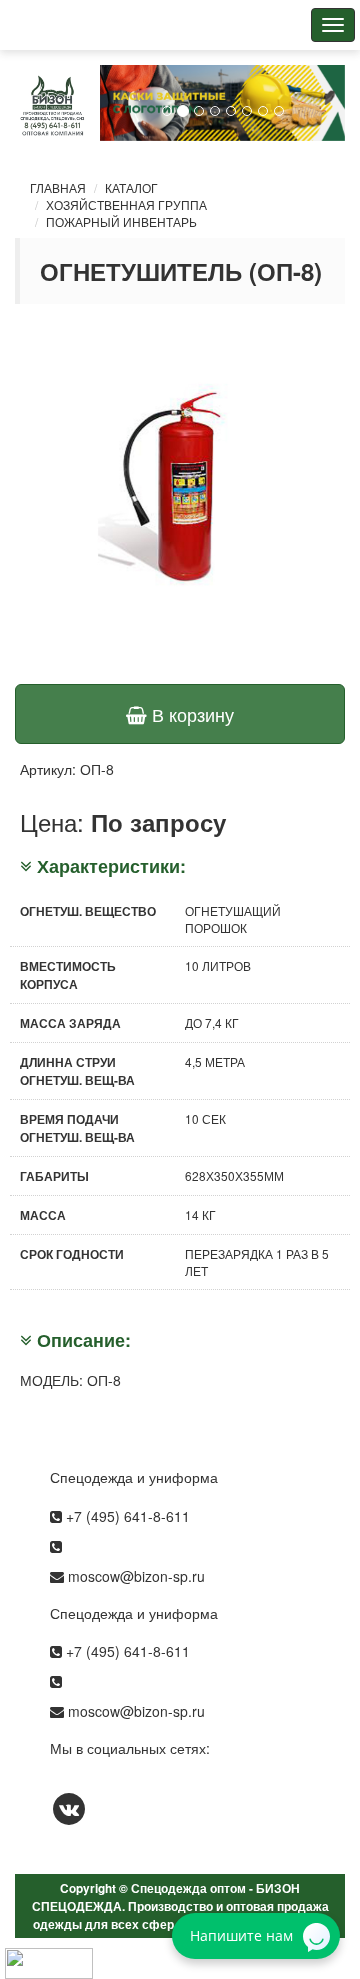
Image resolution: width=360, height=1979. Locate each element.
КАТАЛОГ (131, 187)
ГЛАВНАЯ (58, 187)
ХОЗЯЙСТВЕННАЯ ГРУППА (126, 204)
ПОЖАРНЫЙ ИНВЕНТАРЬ (121, 221)
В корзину (190, 714)
